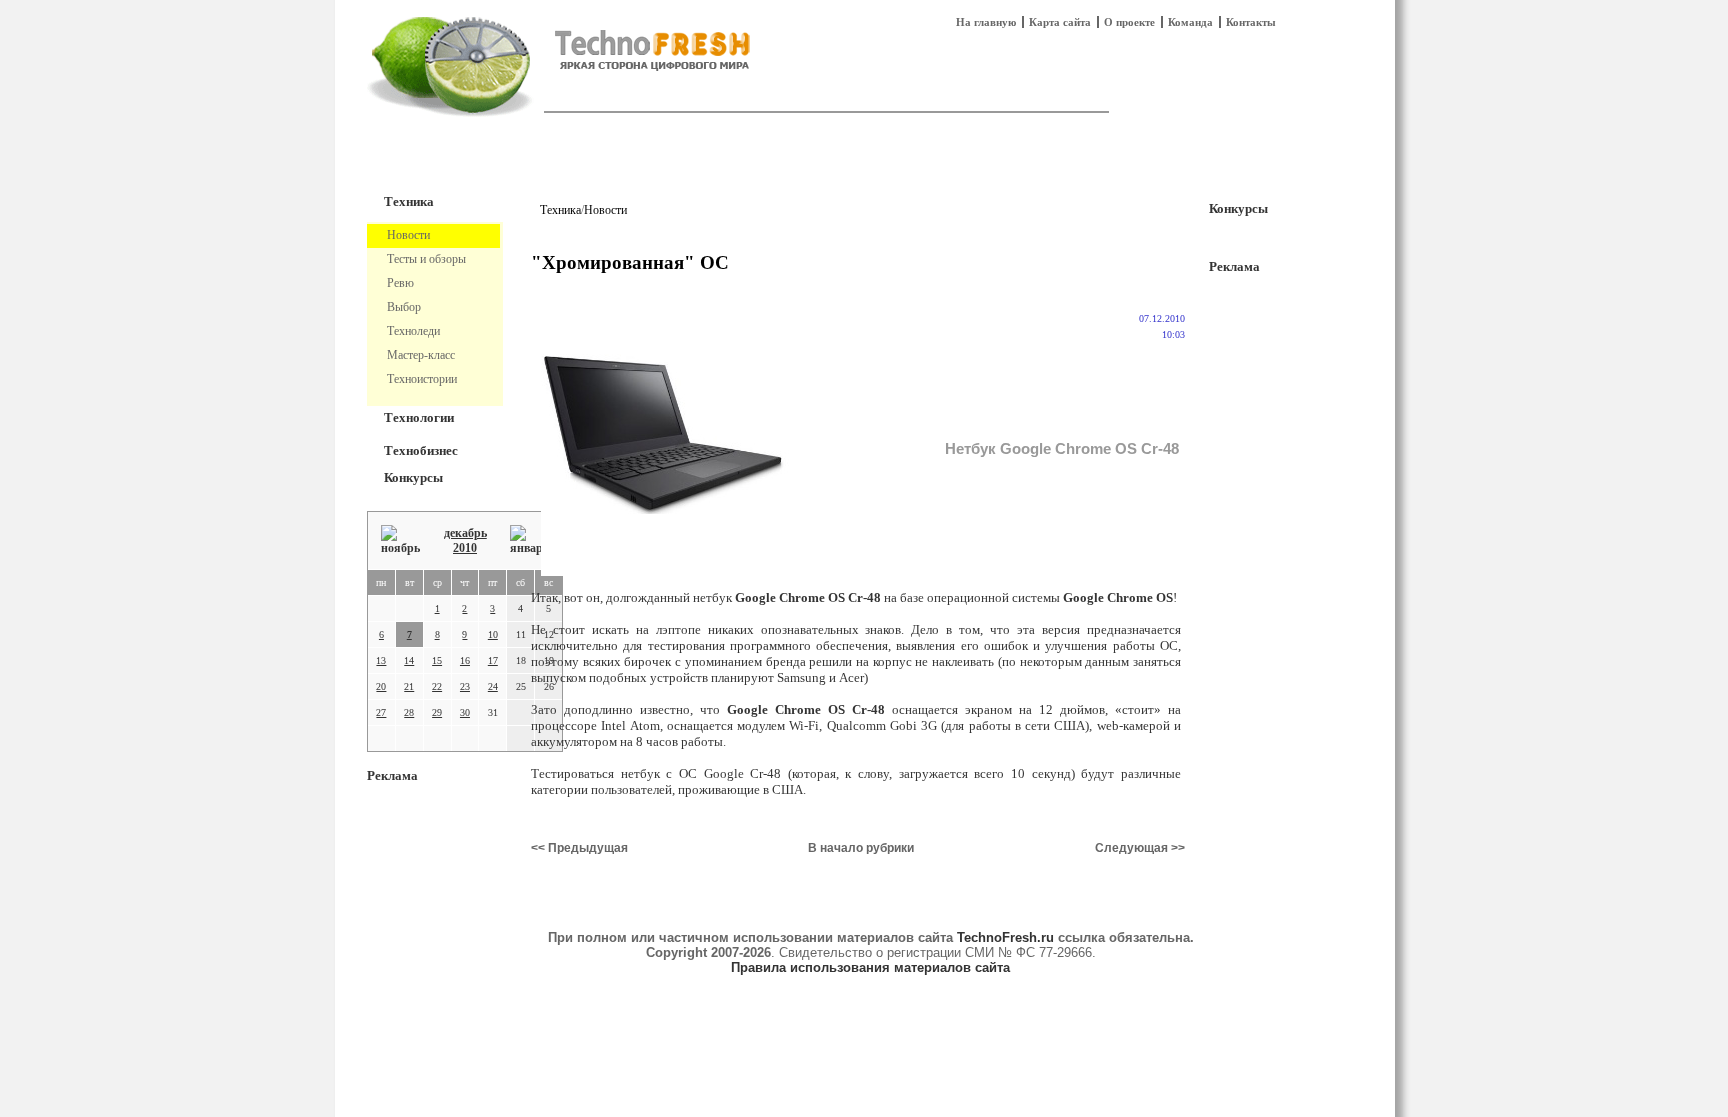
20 (381, 686)
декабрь (465, 533)
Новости (605, 210)
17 (493, 660)
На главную (986, 22)
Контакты (1251, 22)
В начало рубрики (861, 848)
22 (437, 686)
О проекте (1129, 22)
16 (465, 660)
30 (465, 712)
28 (409, 712)
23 (465, 686)
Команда (1190, 22)
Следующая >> (1140, 848)
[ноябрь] (400, 540)
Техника (409, 201)
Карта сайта (1060, 22)
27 (381, 712)
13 (381, 660)
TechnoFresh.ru (1005, 937)
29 (437, 712)
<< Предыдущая (579, 848)
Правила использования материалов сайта (870, 967)
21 (409, 686)
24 (493, 686)
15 (437, 660)
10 (493, 634)
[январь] (529, 540)
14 (409, 660)
